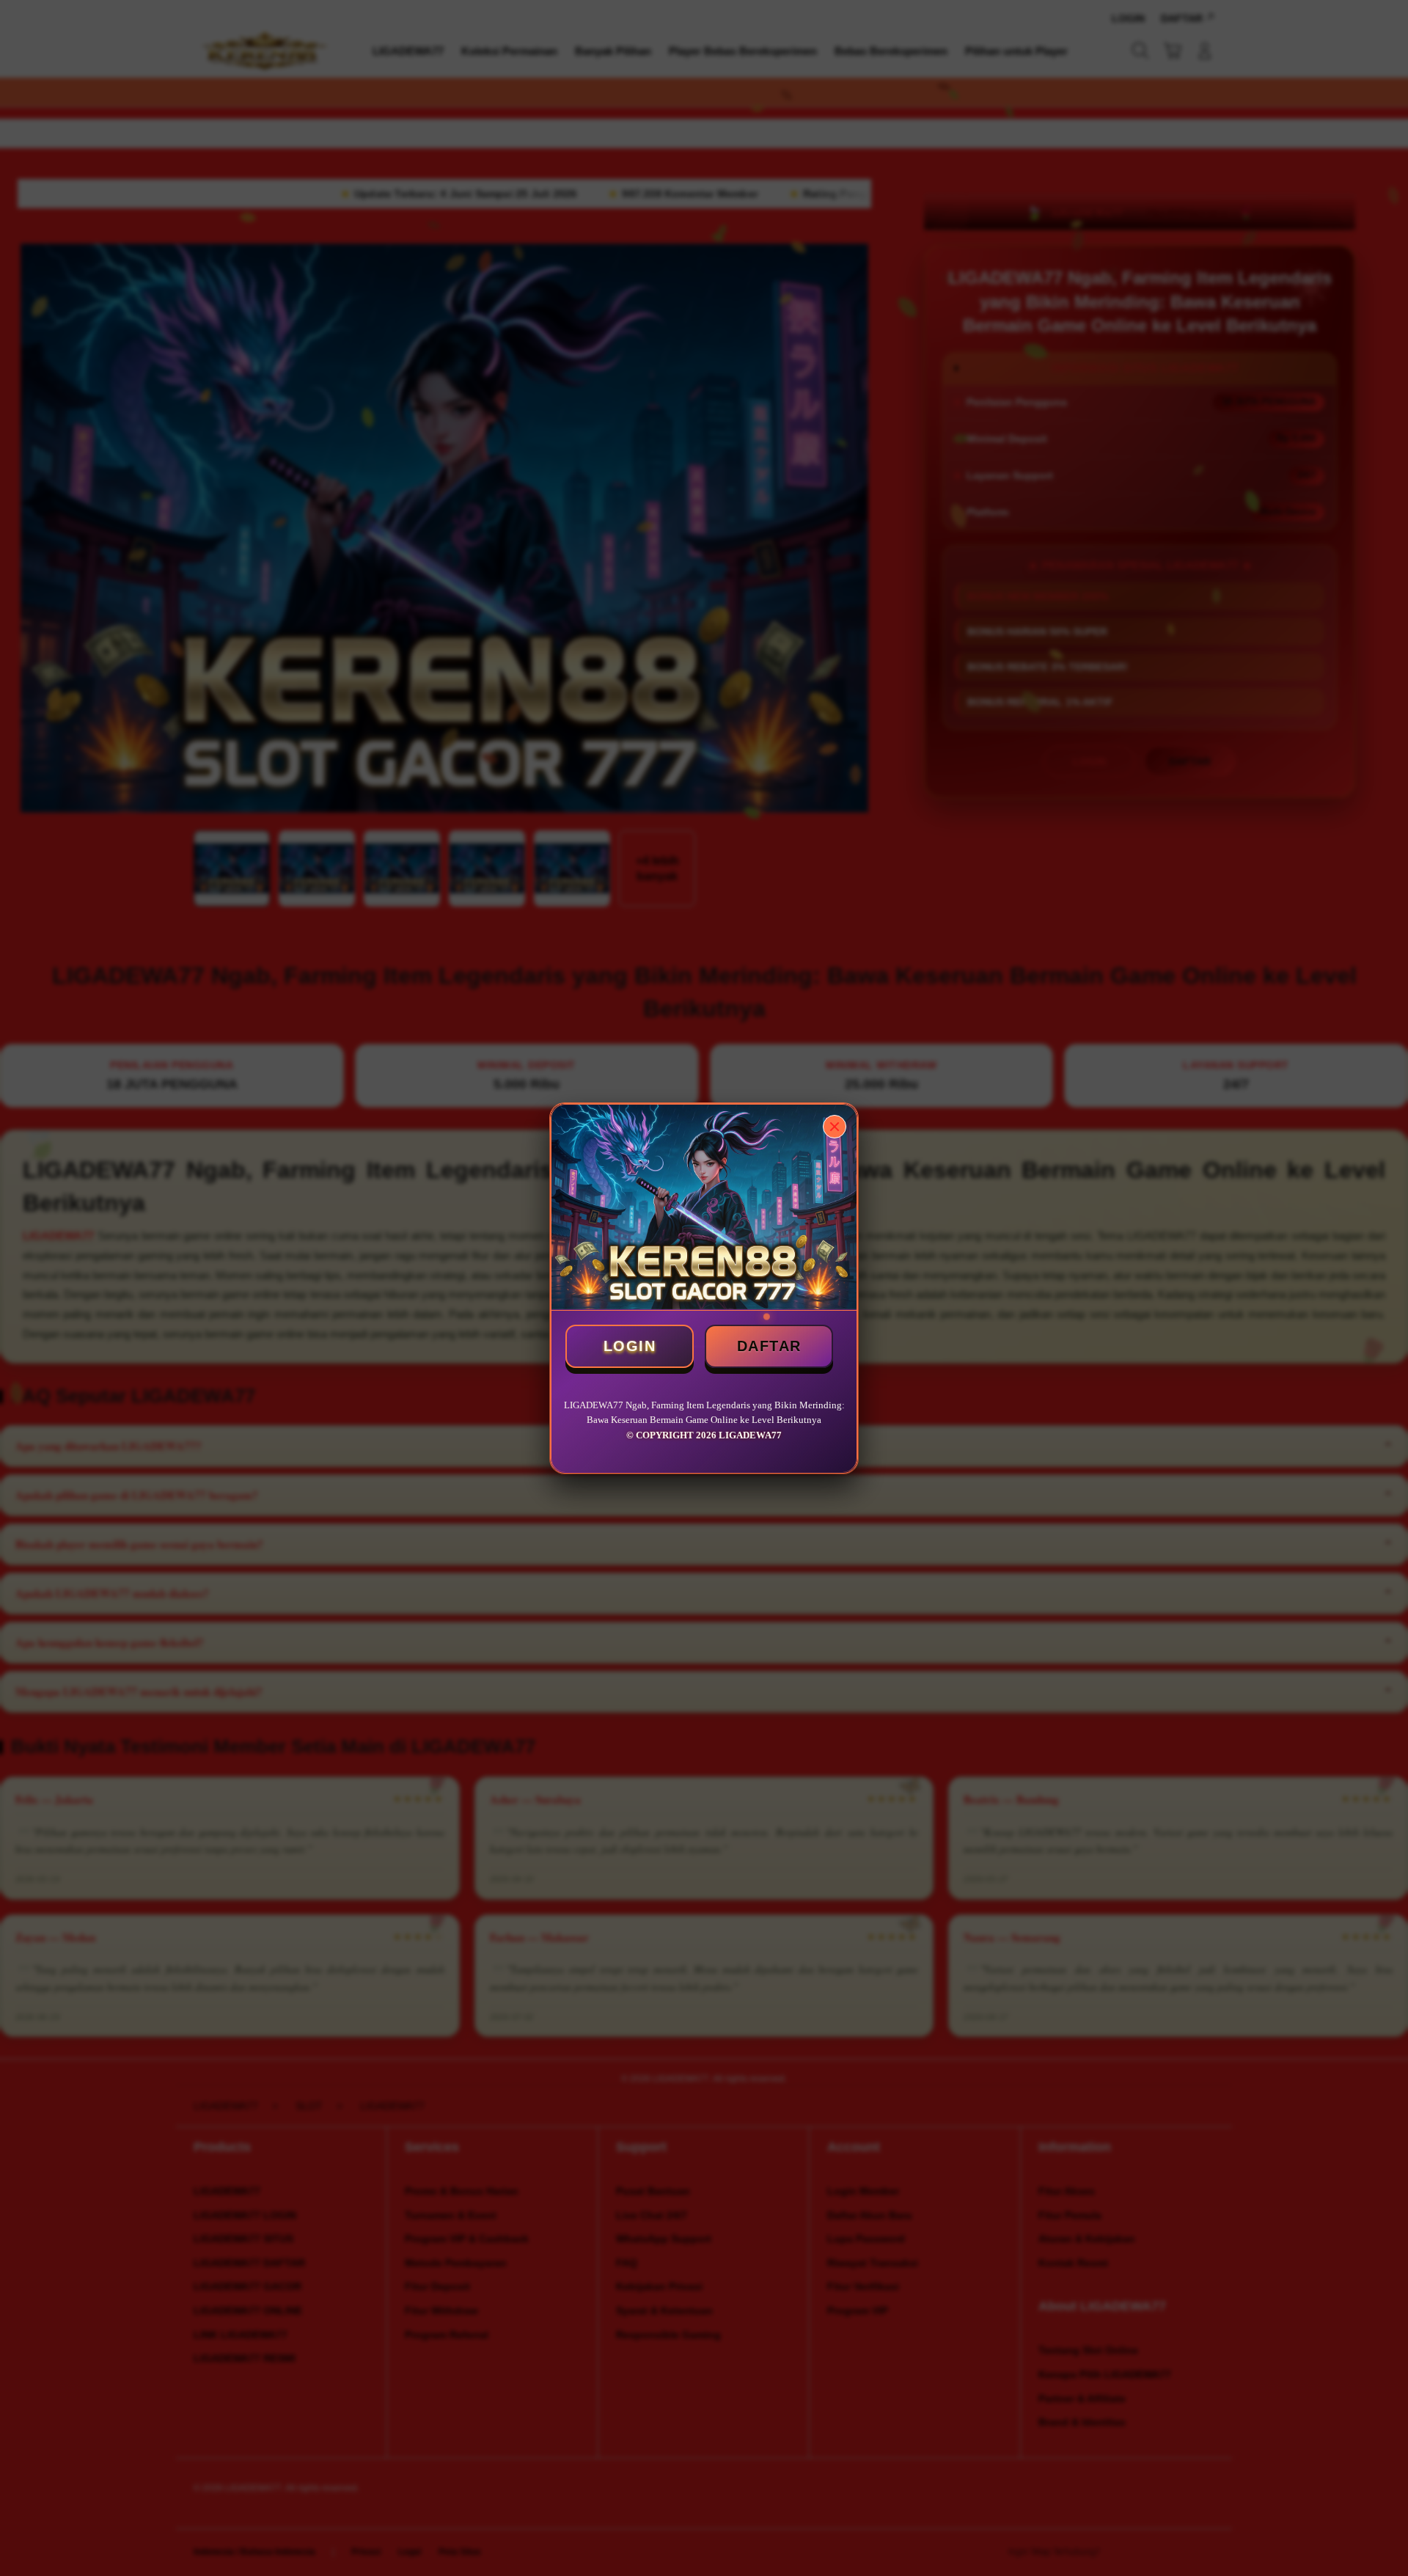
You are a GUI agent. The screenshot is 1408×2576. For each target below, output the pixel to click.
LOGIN (630, 1346)
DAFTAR (769, 1346)
